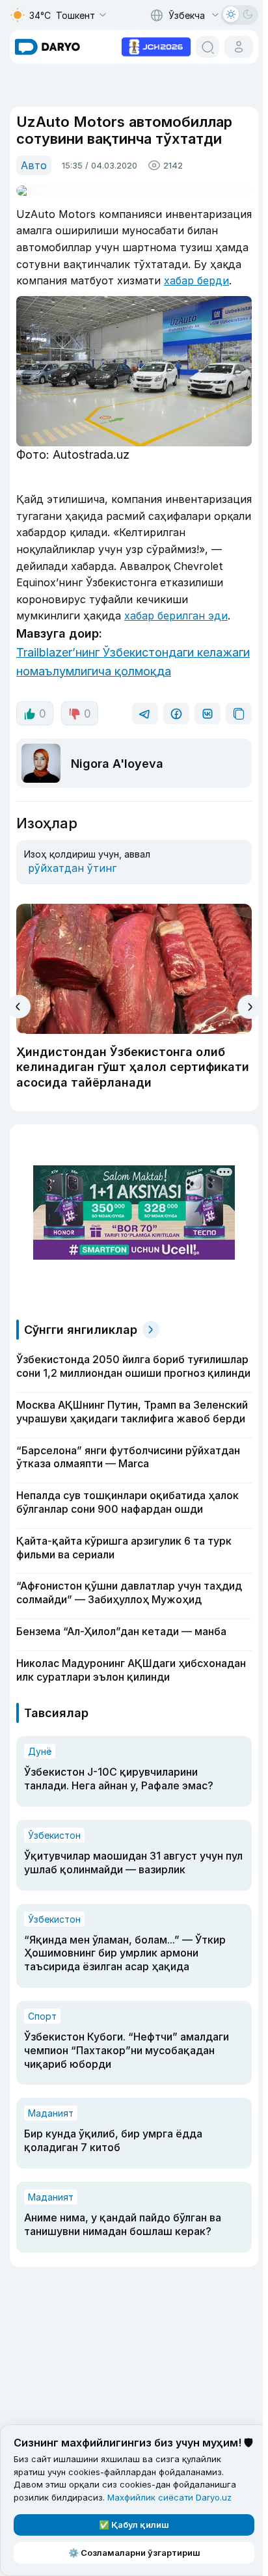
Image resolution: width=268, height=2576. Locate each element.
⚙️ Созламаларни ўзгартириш (134, 2553)
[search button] (208, 47)
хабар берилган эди (176, 616)
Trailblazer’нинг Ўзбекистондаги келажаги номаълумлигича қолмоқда (133, 662)
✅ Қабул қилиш (134, 2525)
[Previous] (19, 1007)
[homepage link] (47, 47)
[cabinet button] (239, 47)
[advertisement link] (156, 46)
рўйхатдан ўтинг (72, 868)
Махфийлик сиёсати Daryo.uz (169, 2497)
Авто (34, 165)
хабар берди (196, 280)
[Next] (249, 1007)
